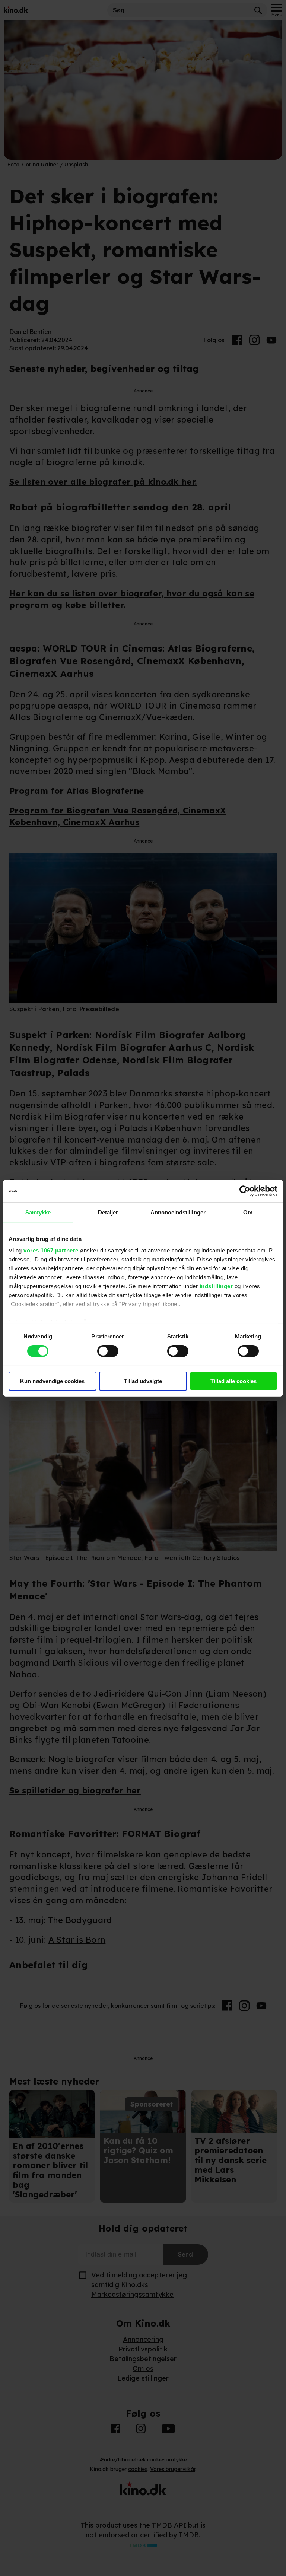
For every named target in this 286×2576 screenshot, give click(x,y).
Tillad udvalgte (143, 1381)
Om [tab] (248, 1212)
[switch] (108, 1351)
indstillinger (216, 1286)
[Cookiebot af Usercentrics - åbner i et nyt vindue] (245, 1191)
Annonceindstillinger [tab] (178, 1212)
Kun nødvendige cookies (52, 1381)
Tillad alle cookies (233, 1381)
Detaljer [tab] (108, 1212)
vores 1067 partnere (51, 1250)
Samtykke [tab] (38, 1212)
